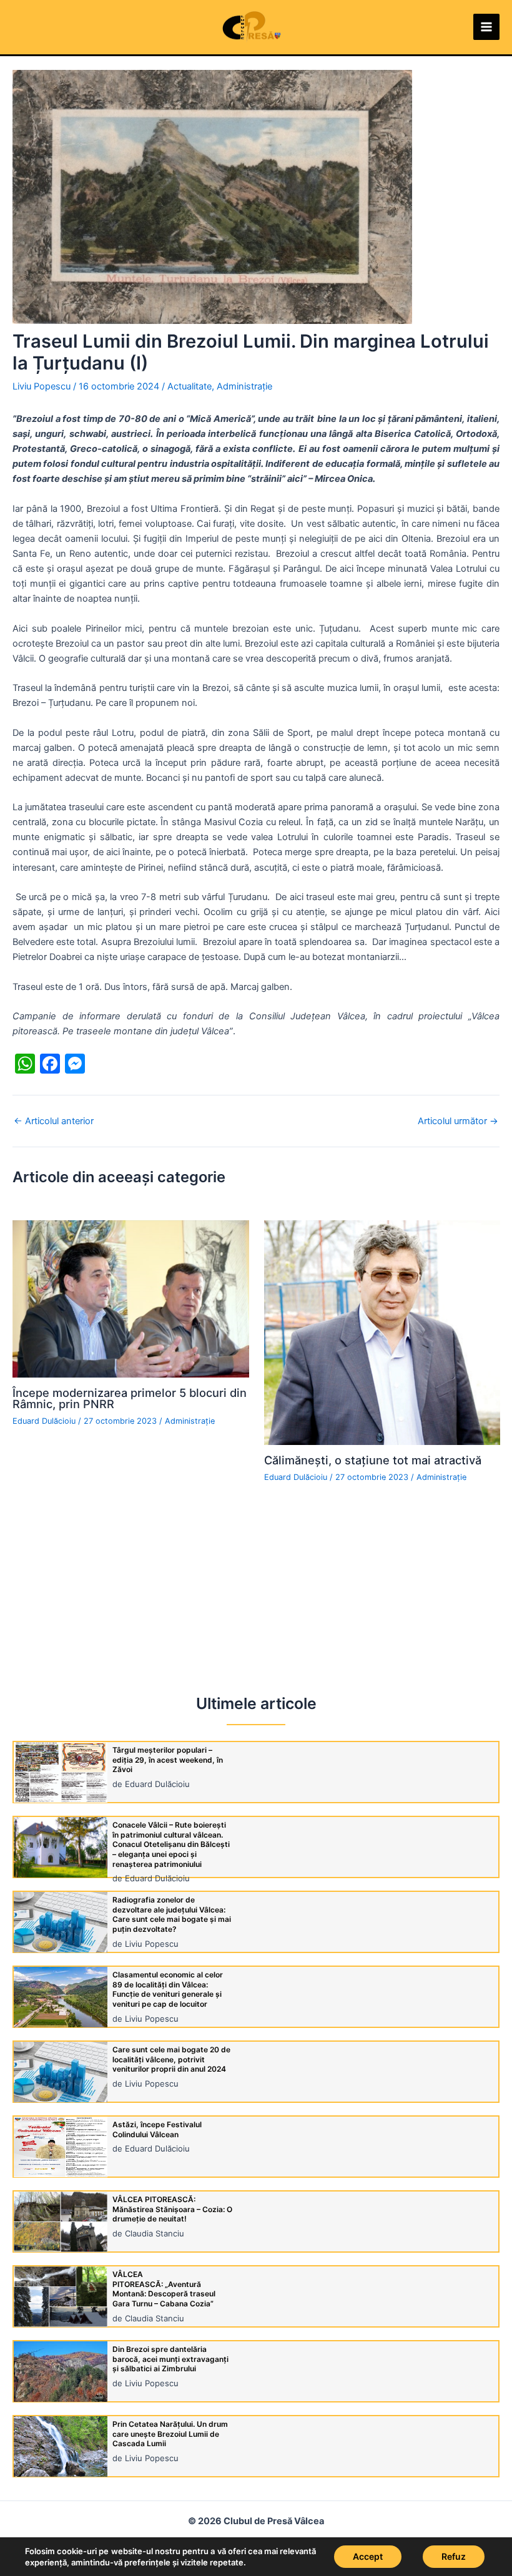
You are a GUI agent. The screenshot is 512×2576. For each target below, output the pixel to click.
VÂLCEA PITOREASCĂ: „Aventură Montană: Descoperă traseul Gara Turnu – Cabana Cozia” (164, 2289)
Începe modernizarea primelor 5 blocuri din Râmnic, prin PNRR (130, 1398)
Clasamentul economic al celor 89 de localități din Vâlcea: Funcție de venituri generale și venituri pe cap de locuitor (168, 1989)
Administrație (244, 386)
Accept (368, 2556)
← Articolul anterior (54, 1121)
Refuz (454, 2556)
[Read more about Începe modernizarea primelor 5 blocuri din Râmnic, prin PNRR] (131, 1298)
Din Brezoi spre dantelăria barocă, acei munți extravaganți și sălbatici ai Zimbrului (170, 2359)
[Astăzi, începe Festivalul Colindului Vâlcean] (61, 2147)
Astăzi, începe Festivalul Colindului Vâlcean (157, 2129)
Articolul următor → (458, 1121)
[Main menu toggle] (486, 27)
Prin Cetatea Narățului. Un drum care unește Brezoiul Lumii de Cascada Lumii (170, 2434)
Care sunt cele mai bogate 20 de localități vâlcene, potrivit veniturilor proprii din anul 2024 (171, 2059)
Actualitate (190, 386)
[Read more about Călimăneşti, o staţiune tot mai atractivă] (382, 1332)
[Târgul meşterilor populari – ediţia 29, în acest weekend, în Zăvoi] (61, 1772)
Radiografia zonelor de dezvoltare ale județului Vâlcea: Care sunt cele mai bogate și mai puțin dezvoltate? (172, 1914)
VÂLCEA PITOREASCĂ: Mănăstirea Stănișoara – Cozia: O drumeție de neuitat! (172, 2209)
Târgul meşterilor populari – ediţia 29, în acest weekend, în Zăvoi (168, 1760)
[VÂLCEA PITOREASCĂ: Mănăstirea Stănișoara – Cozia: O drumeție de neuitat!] (61, 2222)
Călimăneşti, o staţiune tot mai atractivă (373, 1460)
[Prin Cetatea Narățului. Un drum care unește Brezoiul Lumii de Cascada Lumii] (61, 2446)
